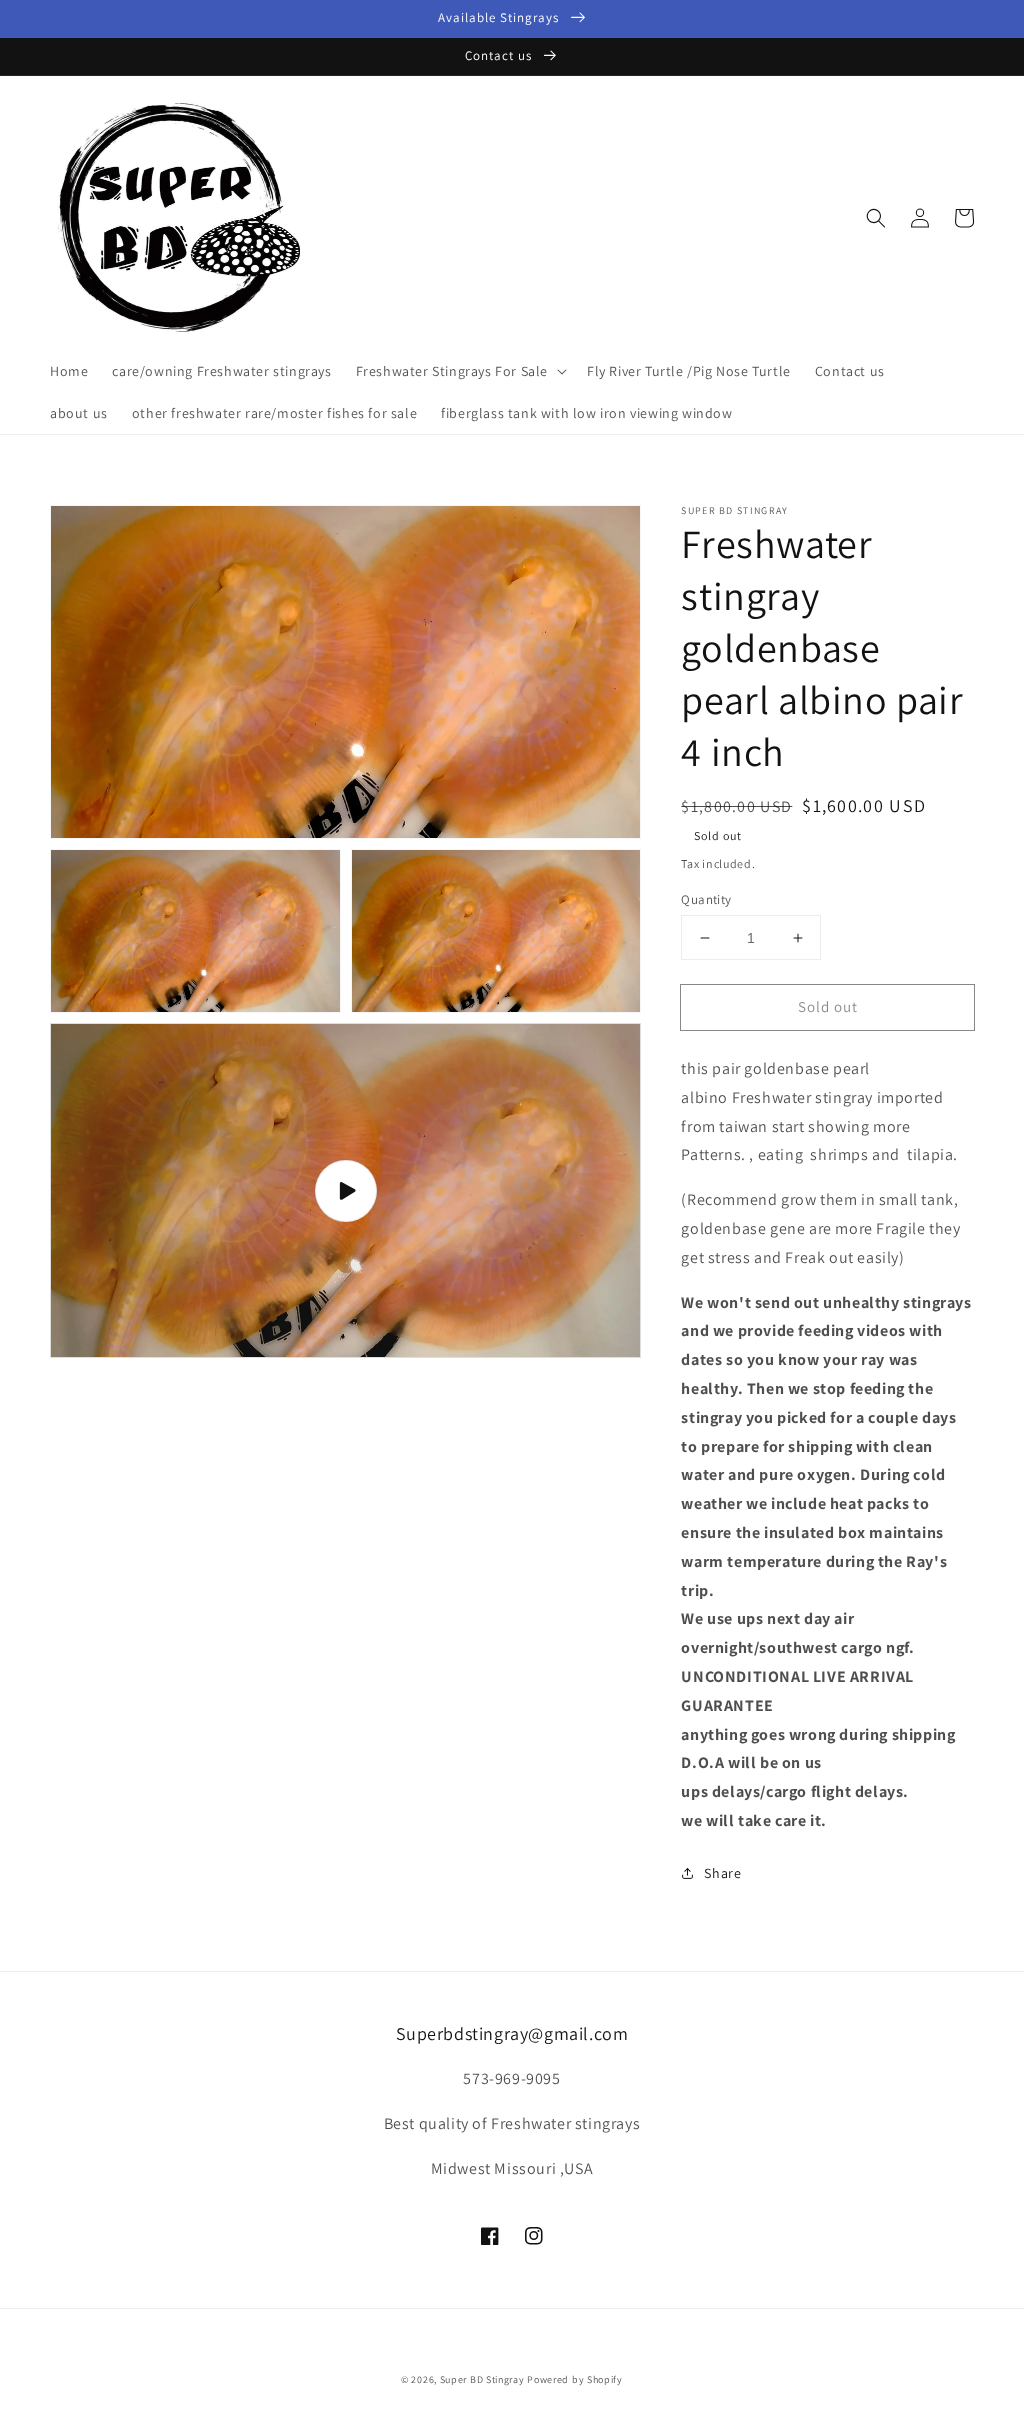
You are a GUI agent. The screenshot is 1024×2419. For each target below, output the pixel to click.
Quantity (706, 899)
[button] (876, 218)
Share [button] (722, 1873)
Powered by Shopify (575, 2379)
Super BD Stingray (482, 2379)
